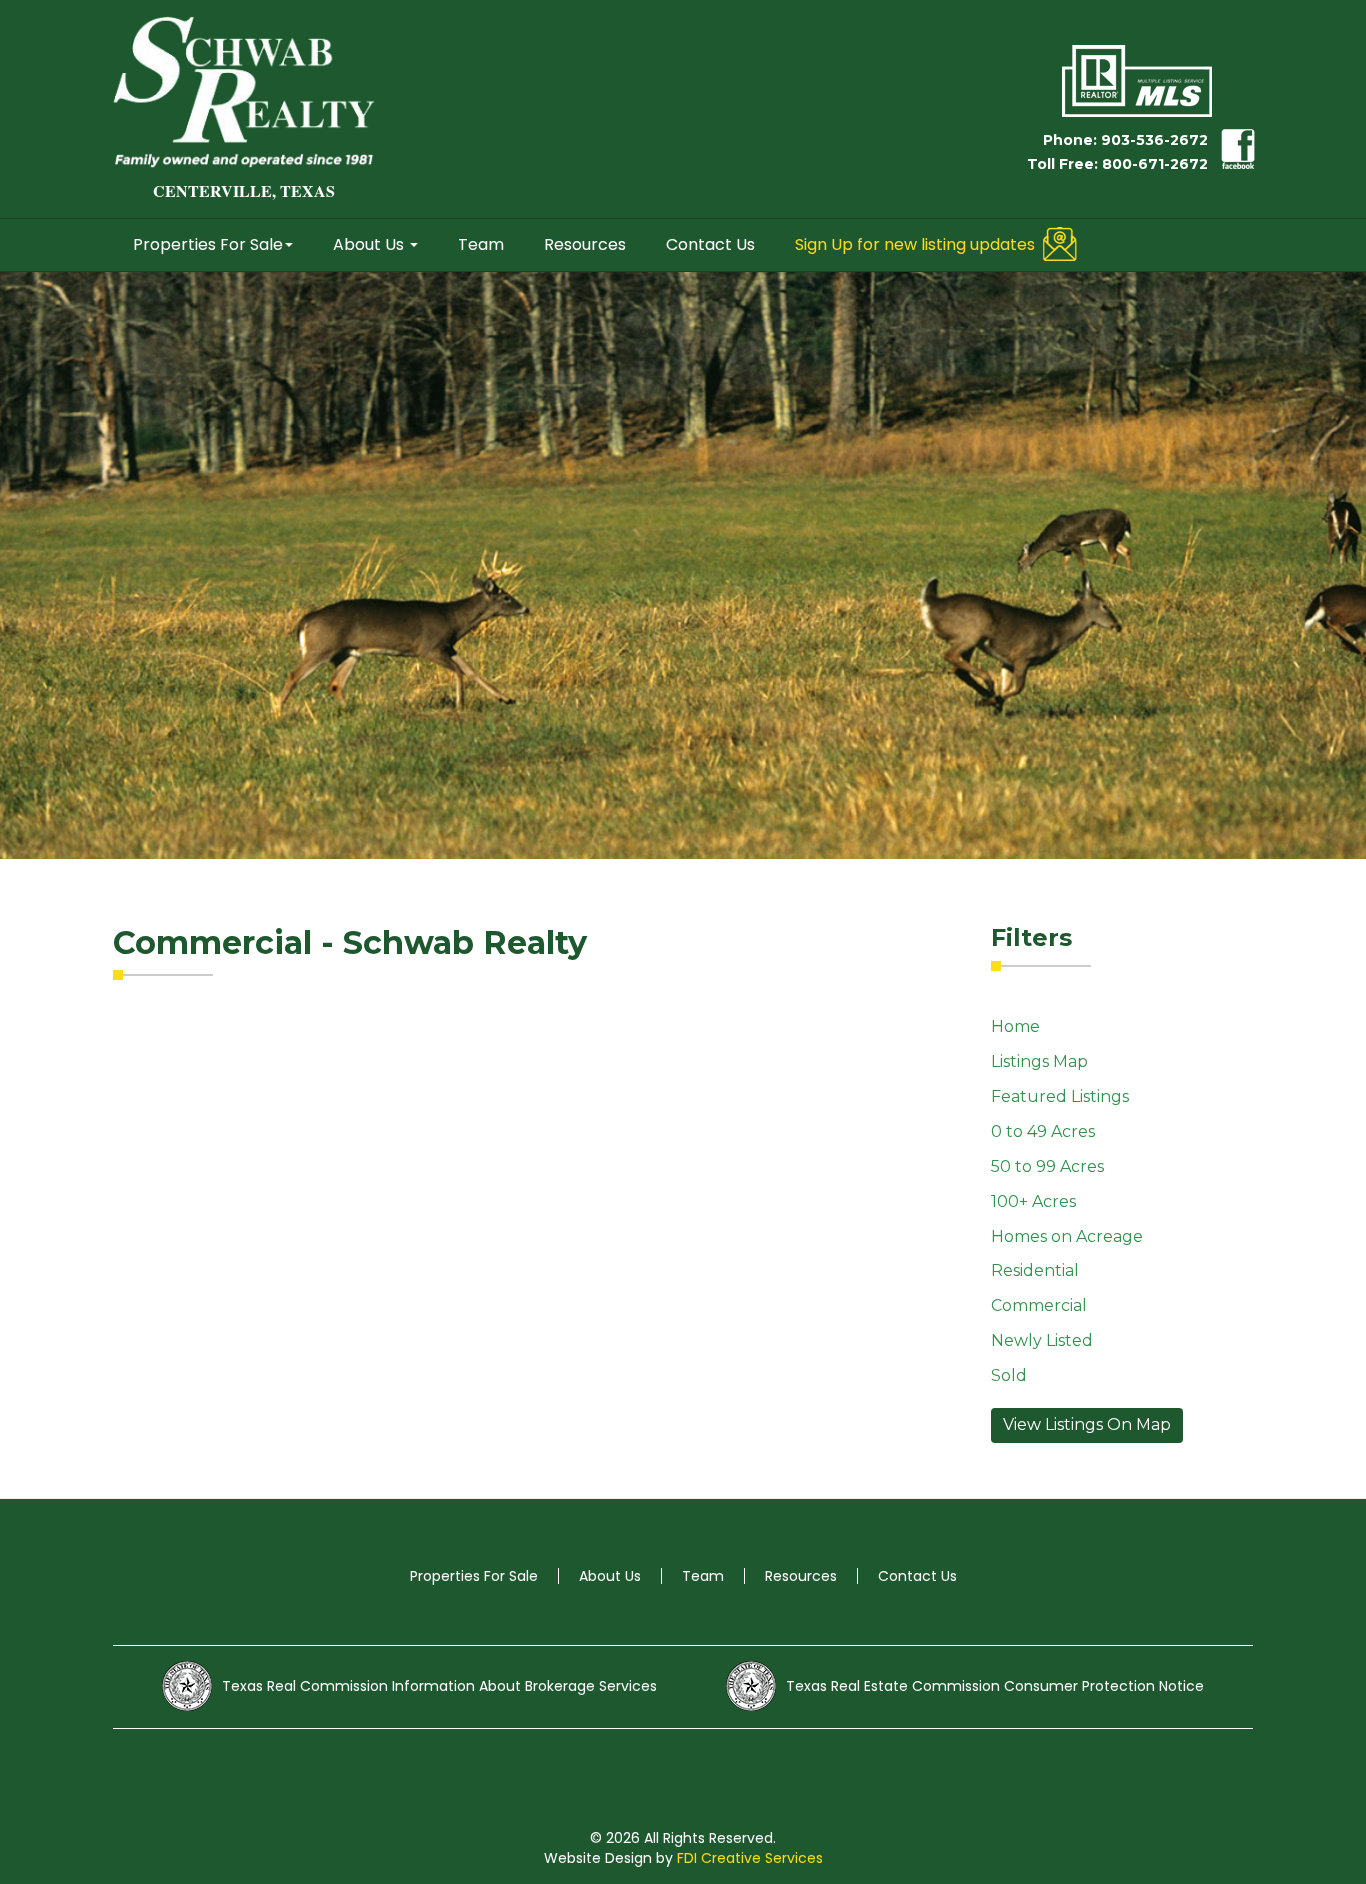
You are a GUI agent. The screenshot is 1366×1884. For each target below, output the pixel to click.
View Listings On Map (1087, 1424)
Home (1015, 1026)
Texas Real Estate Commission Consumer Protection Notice (995, 1686)
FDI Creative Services (750, 1858)
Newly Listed (1042, 1340)
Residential (1035, 1270)
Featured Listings (1060, 1096)
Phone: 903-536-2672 (1125, 140)
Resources (585, 244)
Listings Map (1039, 1061)
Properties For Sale (208, 244)
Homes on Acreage (1067, 1236)
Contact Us (710, 244)
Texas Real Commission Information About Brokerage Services (439, 1686)
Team (481, 244)
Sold (1009, 1375)
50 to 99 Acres (1047, 1166)
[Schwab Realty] (244, 92)
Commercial (1039, 1305)
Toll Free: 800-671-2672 (1117, 164)
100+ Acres (1033, 1201)
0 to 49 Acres (1043, 1131)
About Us (370, 244)
